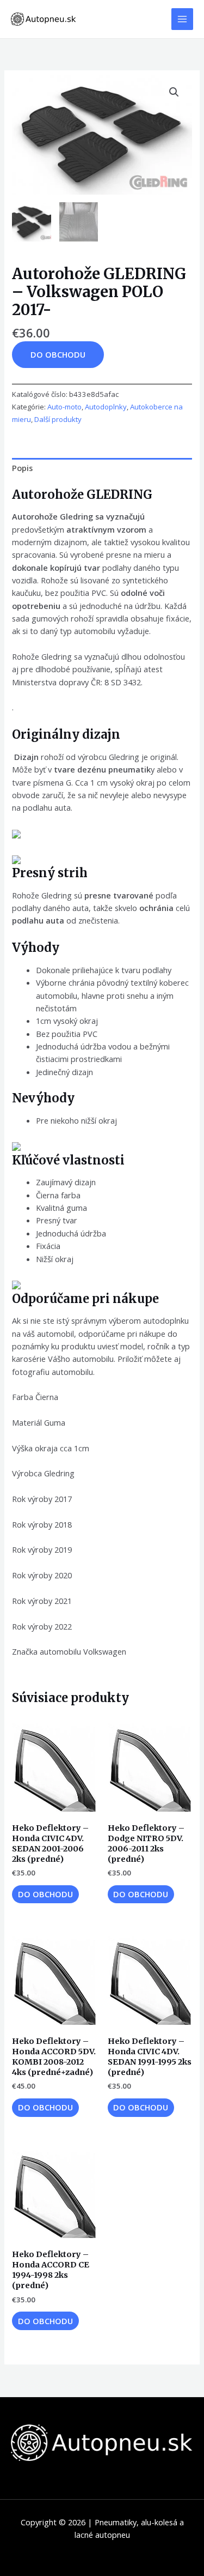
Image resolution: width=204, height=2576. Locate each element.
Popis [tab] (22, 468)
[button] (174, 92)
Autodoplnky (106, 407)
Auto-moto (64, 407)
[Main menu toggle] (182, 19)
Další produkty (58, 419)
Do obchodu (58, 354)
